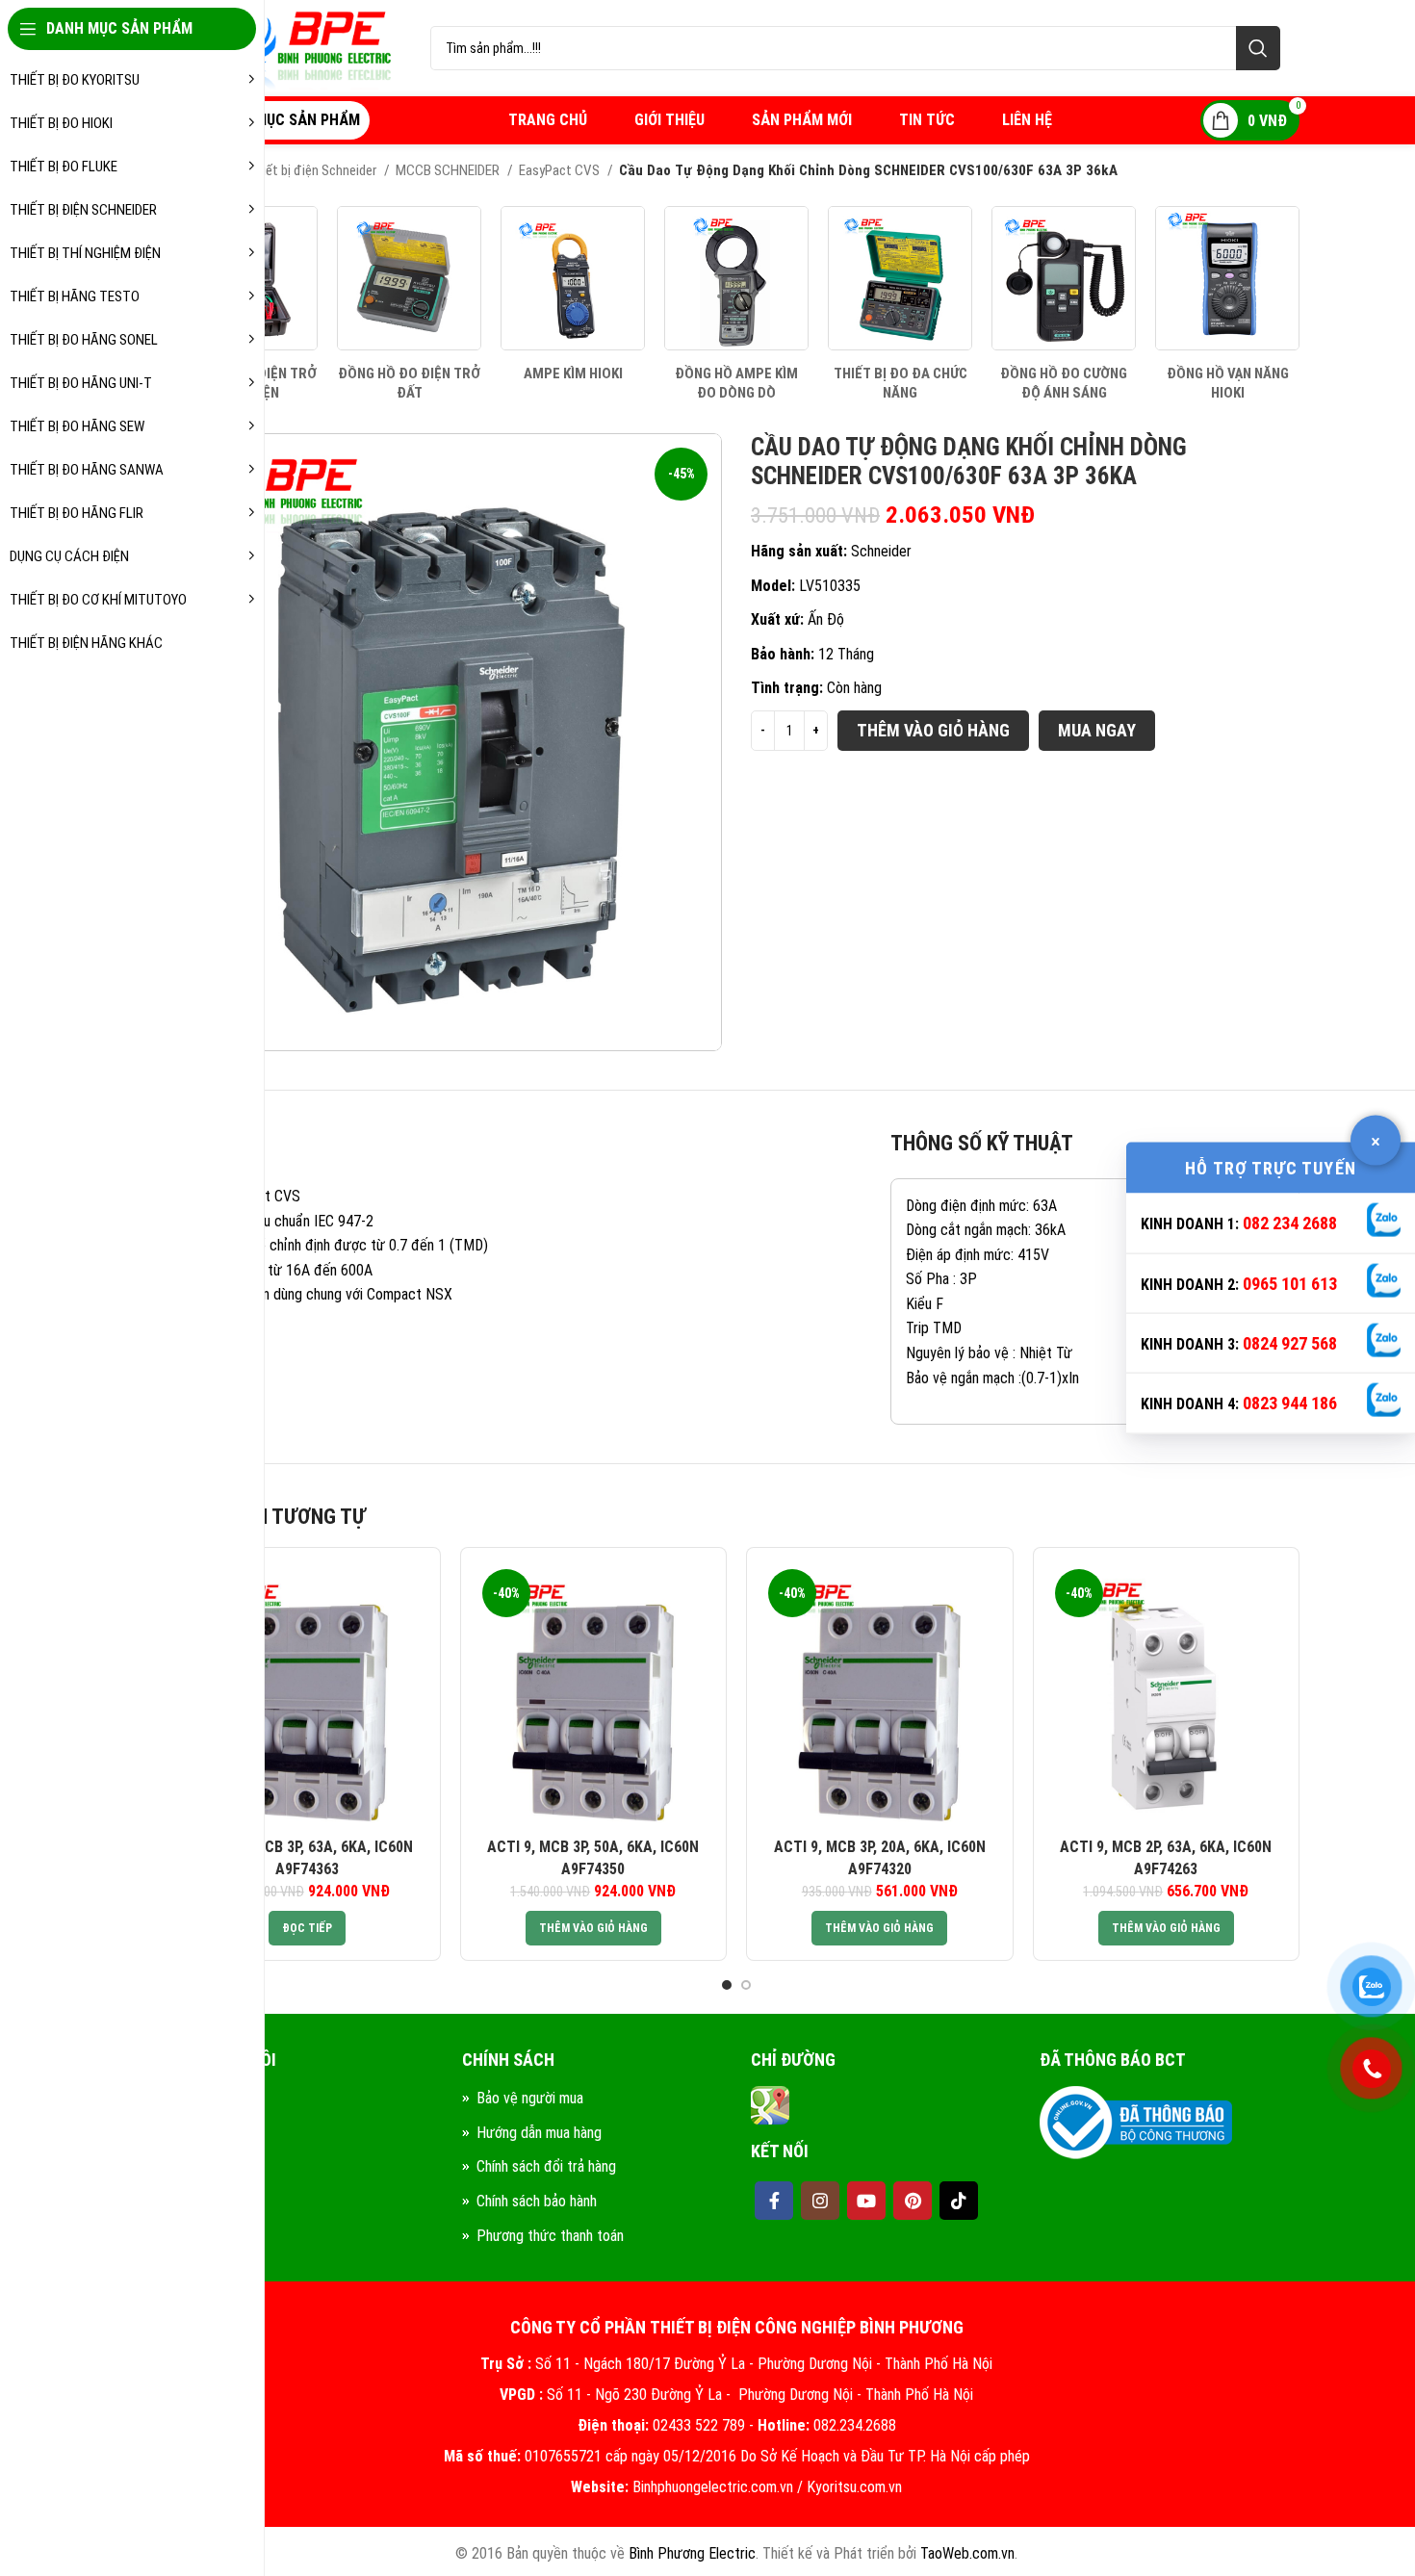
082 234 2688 (1290, 1223)
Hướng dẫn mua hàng (539, 2133)
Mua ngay (1097, 730)
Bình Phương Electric (692, 2553)
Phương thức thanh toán (550, 2236)
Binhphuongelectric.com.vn (713, 2487)
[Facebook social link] (774, 2201)
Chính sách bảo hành (537, 2201)
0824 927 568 (1290, 1343)
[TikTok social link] (959, 2201)
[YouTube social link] (866, 2201)
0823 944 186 (1290, 1403)
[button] (593, 1928)
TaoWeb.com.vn (967, 2553)
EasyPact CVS (561, 170)
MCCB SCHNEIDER (449, 170)
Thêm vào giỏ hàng (933, 730)
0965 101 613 (1290, 1283)
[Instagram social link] (820, 2201)
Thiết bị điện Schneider (313, 170)
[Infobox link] (409, 304)
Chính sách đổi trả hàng (546, 2166)
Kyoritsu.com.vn (854, 2487)
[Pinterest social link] (913, 2201)
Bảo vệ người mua (530, 2098)
